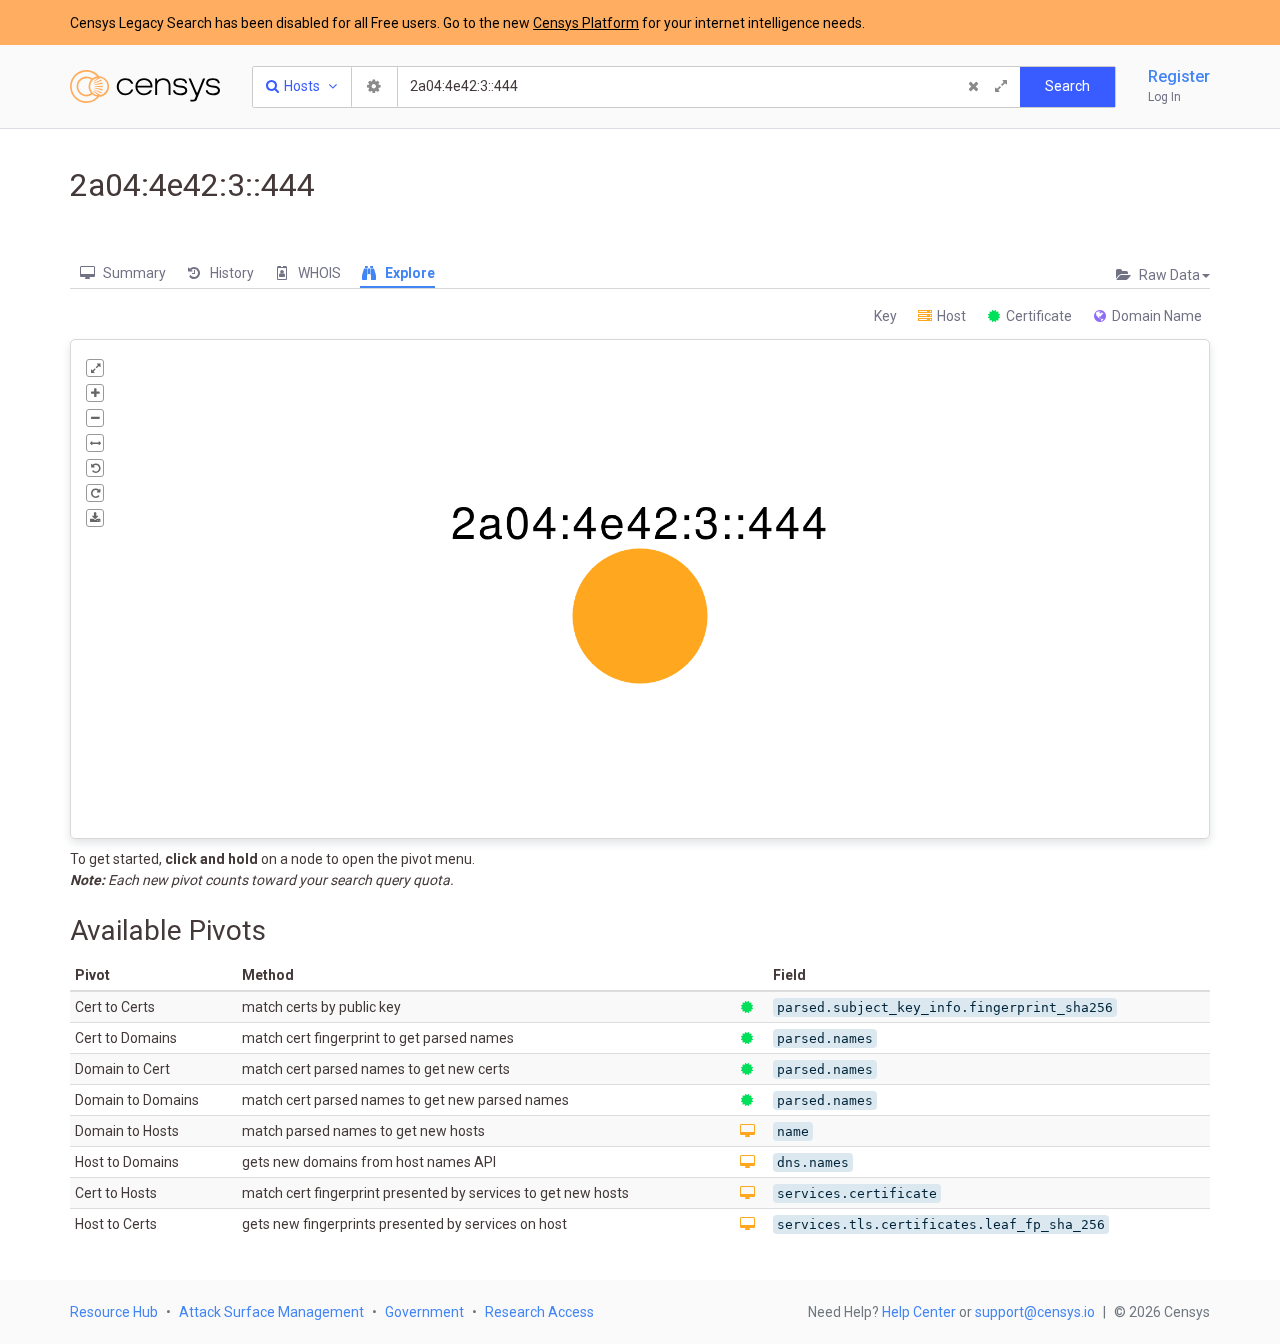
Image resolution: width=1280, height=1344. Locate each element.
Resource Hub (114, 1312)
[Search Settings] (375, 87)
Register (1179, 76)
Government (424, 1312)
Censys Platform (586, 23)
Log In (1164, 97)
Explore (408, 273)
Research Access (539, 1312)
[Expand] (1001, 87)
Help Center (919, 1312)
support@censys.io (1035, 1312)
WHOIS (318, 273)
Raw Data (1168, 275)
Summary (133, 273)
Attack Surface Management (271, 1312)
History (230, 273)
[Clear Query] (973, 87)
